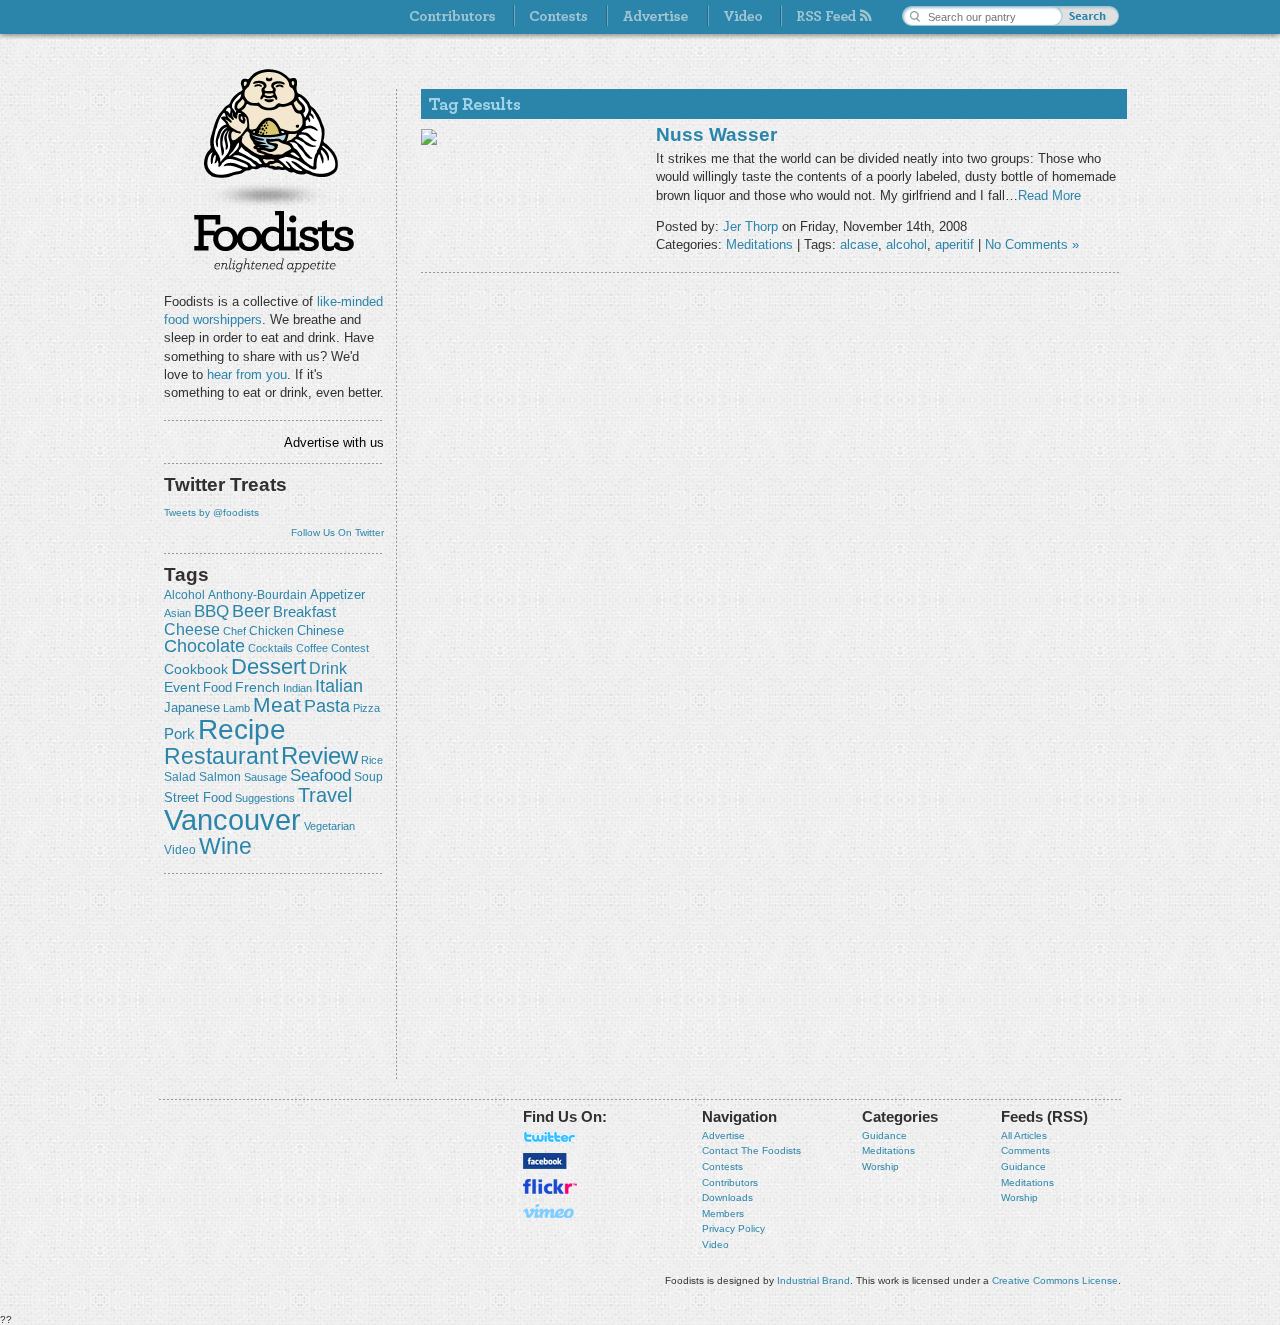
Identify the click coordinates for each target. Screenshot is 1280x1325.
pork (179, 734)
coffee (312, 648)
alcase (859, 244)
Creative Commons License (1055, 1280)
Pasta (327, 706)
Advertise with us (334, 442)
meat (277, 704)
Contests (722, 1166)
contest (350, 648)
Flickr (550, 1186)
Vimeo (550, 1211)
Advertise (723, 1135)
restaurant (221, 756)
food (217, 687)
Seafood (320, 775)
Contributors (730, 1182)
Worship (880, 1166)
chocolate (204, 645)
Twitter (550, 1137)
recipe (242, 729)
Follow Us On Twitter (337, 532)
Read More (1049, 195)
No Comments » (1032, 244)
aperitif (954, 244)
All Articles (1024, 1135)
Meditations (759, 244)
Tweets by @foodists (211, 512)
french (257, 687)
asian (177, 613)
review (319, 755)
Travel (325, 794)
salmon (220, 777)
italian (339, 686)
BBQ (211, 611)
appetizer (337, 594)
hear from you (247, 374)
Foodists (274, 240)
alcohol (184, 595)
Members (723, 1213)
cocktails (270, 648)
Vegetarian (329, 826)
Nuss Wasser (716, 134)
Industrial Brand (813, 1280)
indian (297, 688)
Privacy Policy (733, 1228)
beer (251, 611)
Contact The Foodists (751, 1150)
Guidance (884, 1135)
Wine (225, 846)
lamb (236, 708)
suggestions (265, 798)
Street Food (198, 798)
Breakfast (304, 611)
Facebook (545, 1161)
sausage (265, 777)
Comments (1025, 1150)
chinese (320, 631)
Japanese (192, 707)
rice (372, 760)
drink (328, 668)
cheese (192, 629)
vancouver (232, 819)
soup (368, 777)
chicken (271, 631)
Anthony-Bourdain (257, 595)
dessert (268, 666)
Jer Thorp (750, 226)
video (180, 850)
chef (234, 631)
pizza (366, 708)
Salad (180, 777)
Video (715, 1244)
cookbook (196, 669)
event (182, 687)
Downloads (727, 1197)
